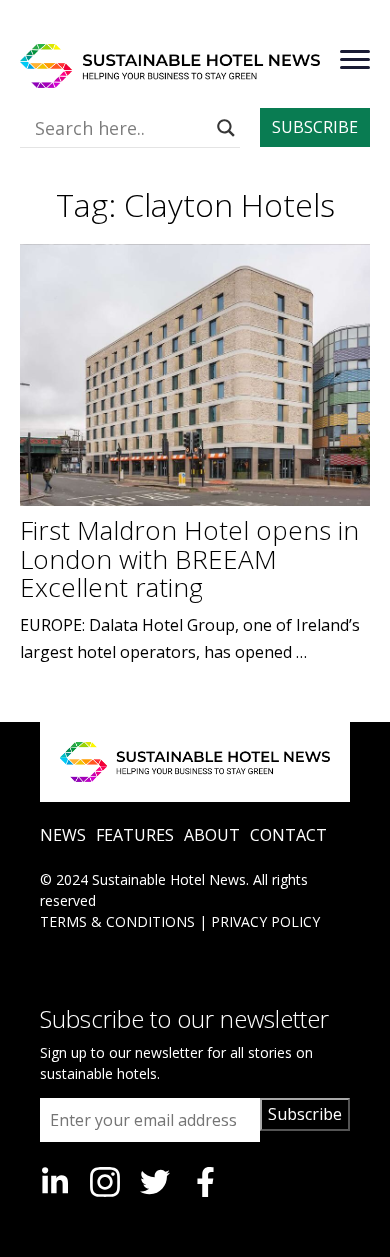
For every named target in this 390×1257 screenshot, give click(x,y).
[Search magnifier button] (226, 128)
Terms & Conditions (117, 921)
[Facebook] (205, 1182)
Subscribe (305, 1114)
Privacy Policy (265, 921)
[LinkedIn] (55, 1182)
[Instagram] (105, 1182)
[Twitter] (155, 1182)
